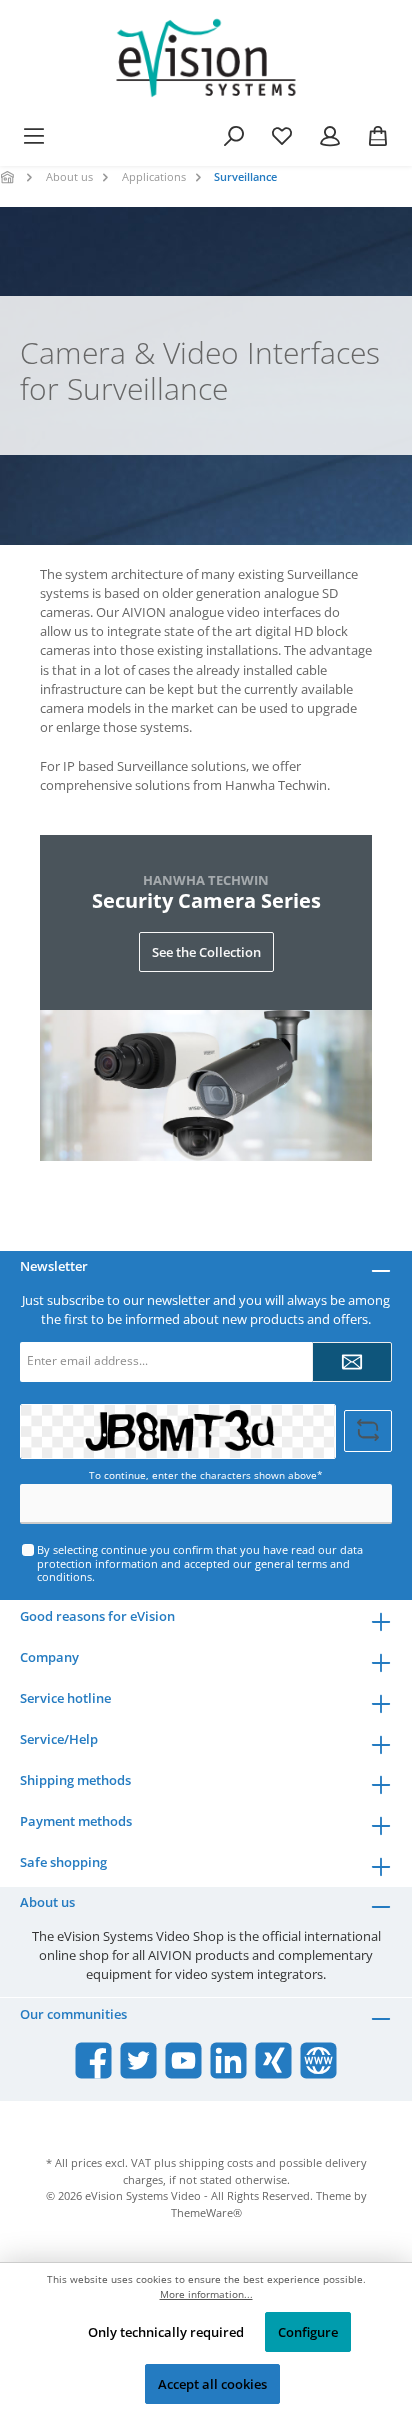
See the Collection (206, 952)
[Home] (9, 176)
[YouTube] (183, 2060)
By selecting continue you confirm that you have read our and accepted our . (200, 1563)
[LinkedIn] (228, 2060)
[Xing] (273, 2060)
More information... (206, 2294)
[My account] (330, 136)
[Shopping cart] (378, 136)
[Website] (318, 2060)
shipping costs (216, 2162)
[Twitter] (138, 2060)
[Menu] (34, 136)
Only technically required (166, 2332)
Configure (308, 2332)
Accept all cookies (212, 2384)
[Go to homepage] (206, 58)
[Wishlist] (282, 136)
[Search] (234, 136)
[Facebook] (93, 2060)
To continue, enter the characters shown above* (206, 1475)
